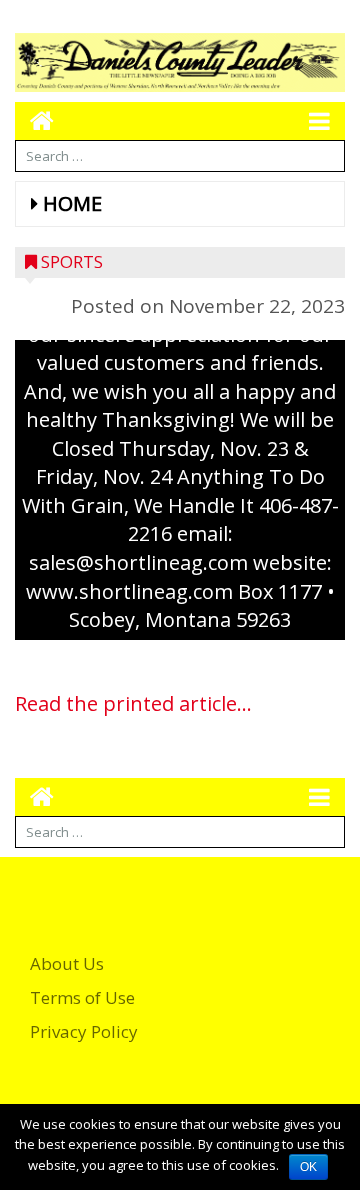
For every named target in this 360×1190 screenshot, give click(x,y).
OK (308, 1167)
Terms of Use (82, 997)
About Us (67, 963)
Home (72, 203)
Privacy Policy (84, 1031)
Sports (72, 261)
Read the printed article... (133, 703)
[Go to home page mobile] (34, 120)
